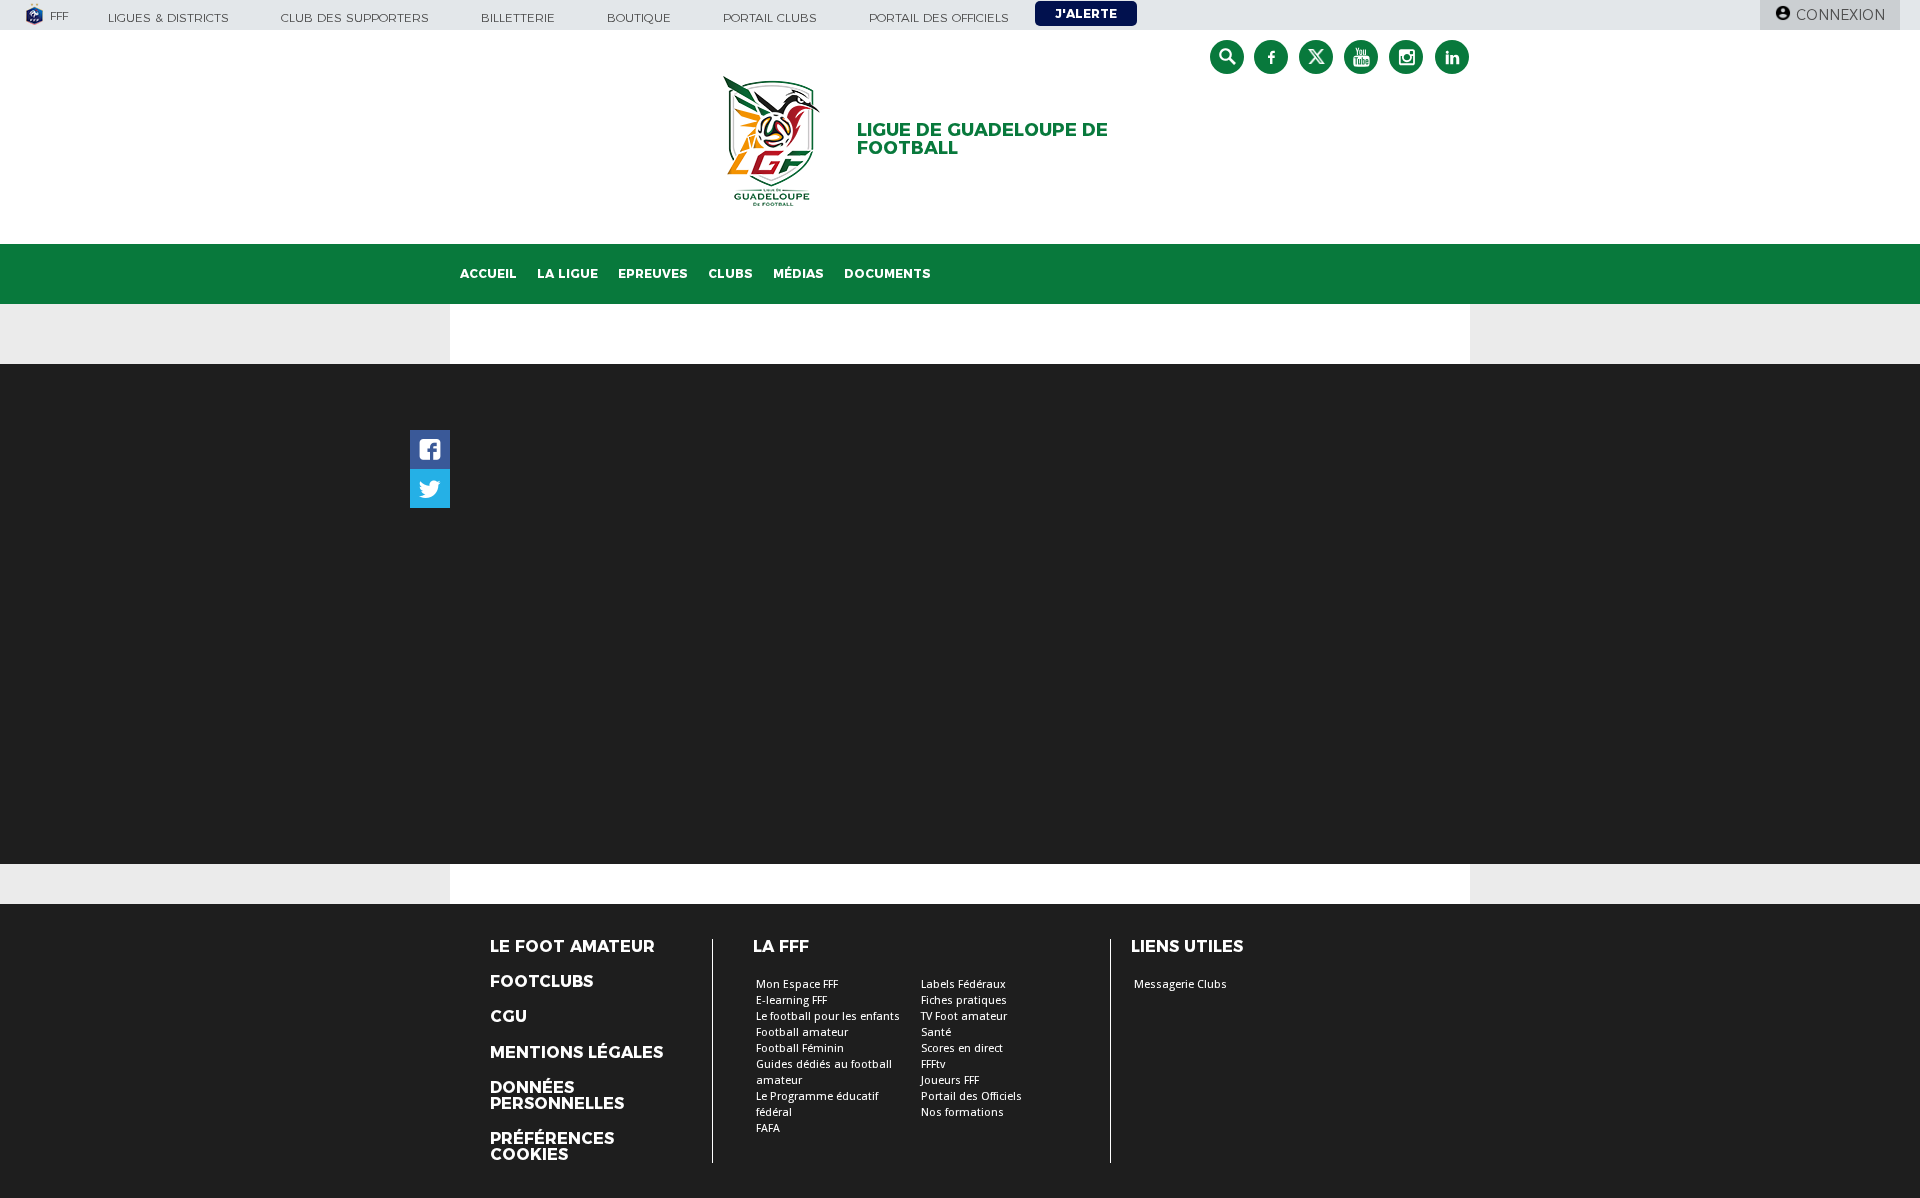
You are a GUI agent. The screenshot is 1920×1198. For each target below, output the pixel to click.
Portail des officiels (939, 17)
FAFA (768, 1128)
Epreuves (653, 273)
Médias (798, 273)
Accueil (488, 273)
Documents (887, 273)
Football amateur (802, 1032)
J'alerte (1086, 13)
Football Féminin (800, 1048)
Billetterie (518, 17)
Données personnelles (557, 1096)
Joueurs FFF (950, 1080)
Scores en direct (962, 1048)
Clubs (730, 273)
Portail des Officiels (971, 1096)
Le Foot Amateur (572, 947)
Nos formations (962, 1112)
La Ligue (567, 273)
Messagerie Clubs (1180, 984)
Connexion (1840, 15)
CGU (508, 1017)
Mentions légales (576, 1053)
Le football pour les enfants (828, 1016)
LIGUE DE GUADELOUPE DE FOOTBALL (982, 139)
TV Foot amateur (964, 1016)
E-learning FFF (791, 1000)
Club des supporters (355, 17)
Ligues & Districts (168, 17)
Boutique (639, 17)
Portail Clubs (770, 17)
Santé (936, 1032)
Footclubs (541, 982)
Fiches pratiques (964, 1000)
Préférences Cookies (552, 1147)
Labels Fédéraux (963, 984)
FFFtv (933, 1064)
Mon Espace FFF (797, 984)
